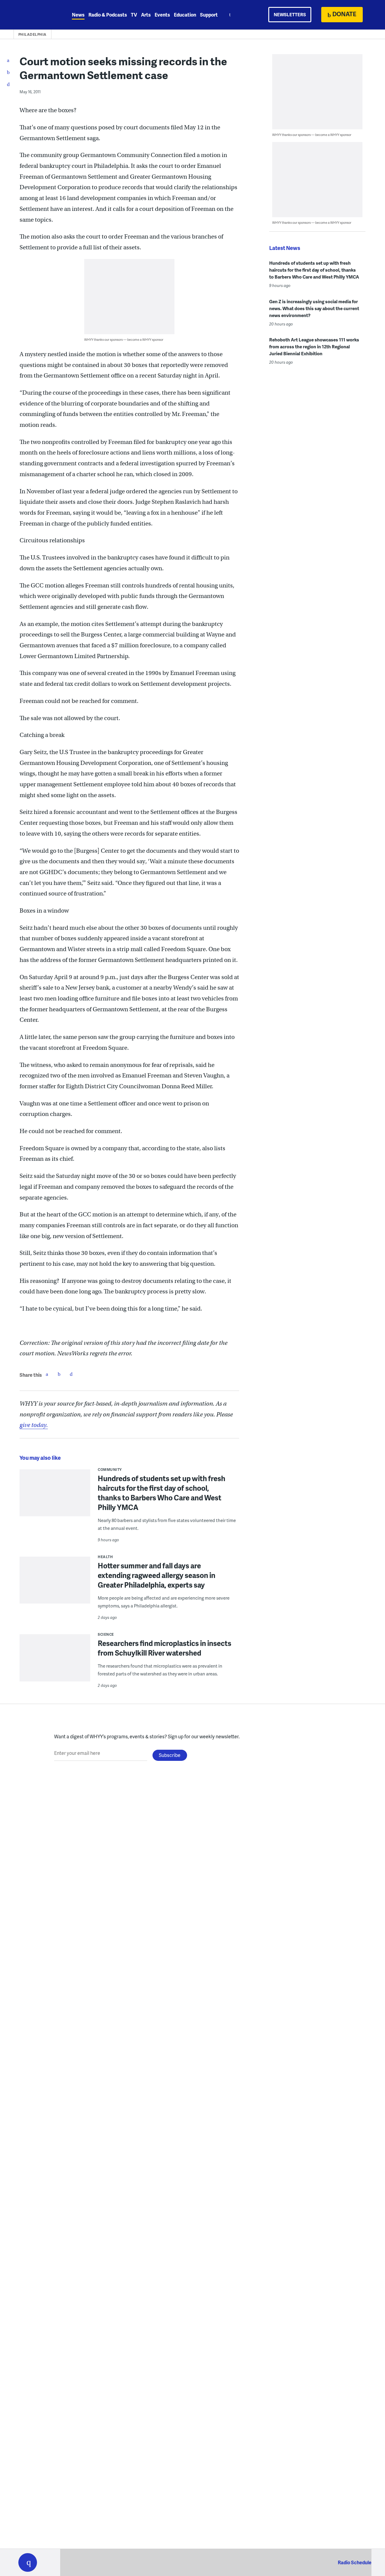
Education (185, 15)
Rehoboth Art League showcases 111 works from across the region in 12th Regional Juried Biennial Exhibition (314, 347)
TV (134, 15)
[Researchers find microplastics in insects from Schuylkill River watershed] (55, 1662)
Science (106, 1634)
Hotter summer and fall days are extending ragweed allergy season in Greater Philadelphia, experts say (157, 1575)
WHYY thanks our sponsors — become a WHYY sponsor (124, 339)
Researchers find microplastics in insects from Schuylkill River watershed (165, 1648)
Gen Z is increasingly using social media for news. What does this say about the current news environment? (314, 308)
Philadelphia (32, 34)
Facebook (47, 1374)
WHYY (35, 15)
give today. (34, 1425)
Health (105, 1557)
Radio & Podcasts (108, 15)
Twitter (59, 1374)
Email (71, 1374)
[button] (28, 2562)
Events (162, 15)
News (78, 15)
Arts (146, 15)
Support (209, 15)
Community (110, 1470)
